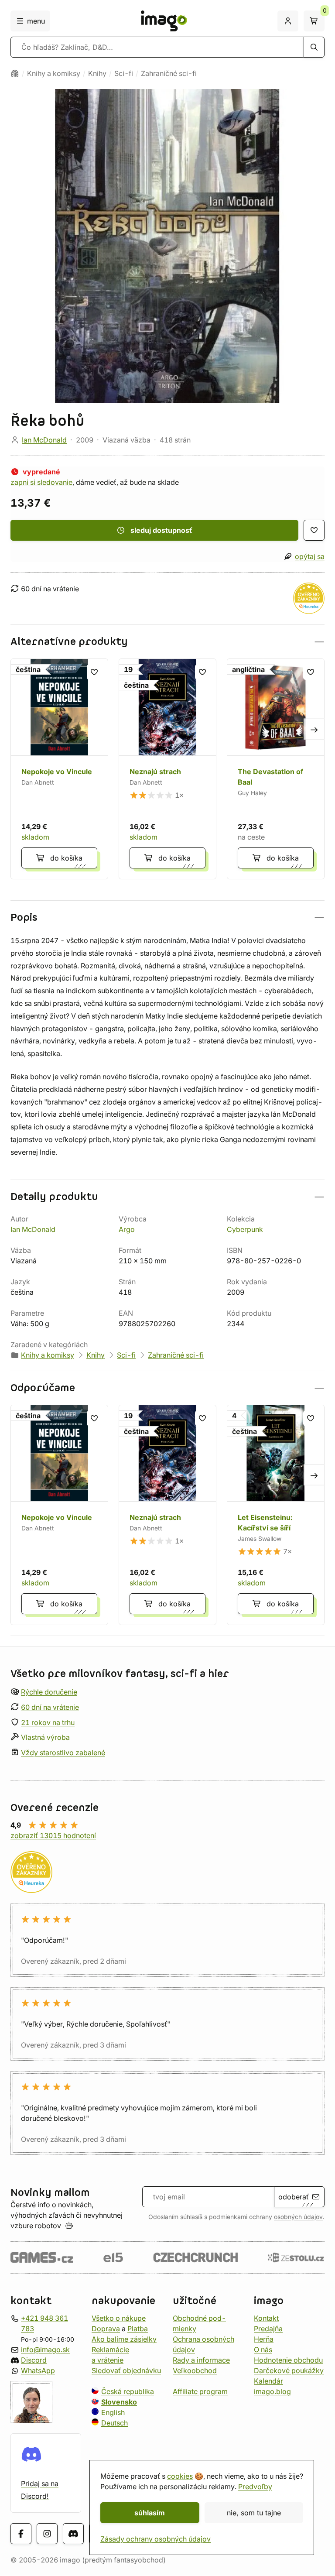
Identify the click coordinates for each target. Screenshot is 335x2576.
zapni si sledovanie (41, 482)
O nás (263, 2350)
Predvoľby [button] (255, 2487)
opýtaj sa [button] (310, 556)
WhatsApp (38, 2370)
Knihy (97, 73)
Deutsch (115, 2423)
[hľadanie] (314, 47)
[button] (167, 642)
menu (36, 21)
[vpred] (314, 729)
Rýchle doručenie (49, 1692)
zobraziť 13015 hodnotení (53, 1835)
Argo (127, 1229)
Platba (138, 2329)
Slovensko (119, 2402)
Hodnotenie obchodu (288, 2360)
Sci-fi (124, 73)
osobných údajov (298, 2217)
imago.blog (272, 2391)
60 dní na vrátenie (50, 1707)
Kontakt (266, 2318)
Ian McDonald (44, 440)
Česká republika (128, 2391)
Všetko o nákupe (119, 2318)
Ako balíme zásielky (124, 2339)
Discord (34, 2360)
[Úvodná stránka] (15, 73)
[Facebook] (21, 2534)
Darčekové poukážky (289, 2370)
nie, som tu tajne (254, 2513)
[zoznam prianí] (314, 530)
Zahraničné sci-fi (169, 73)
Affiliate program (200, 2391)
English (113, 2412)
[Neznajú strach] (167, 769)
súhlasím (150, 2513)
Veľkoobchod (195, 2370)
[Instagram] (47, 2534)
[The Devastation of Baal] (276, 769)
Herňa (264, 2339)
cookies (180, 2476)
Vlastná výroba (45, 1738)
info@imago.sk (45, 2350)
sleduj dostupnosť (161, 530)
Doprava (106, 2329)
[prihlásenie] (288, 21)
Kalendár (268, 2381)
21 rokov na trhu (48, 1722)
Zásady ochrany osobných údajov (156, 2539)
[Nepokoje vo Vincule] (59, 769)
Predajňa (268, 2329)
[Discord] (73, 2534)
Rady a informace (201, 2360)
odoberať (294, 2197)
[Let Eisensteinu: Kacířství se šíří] (276, 1515)
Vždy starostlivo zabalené (63, 1753)
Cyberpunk (245, 1229)
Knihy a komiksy (54, 73)
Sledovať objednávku (126, 2370)
